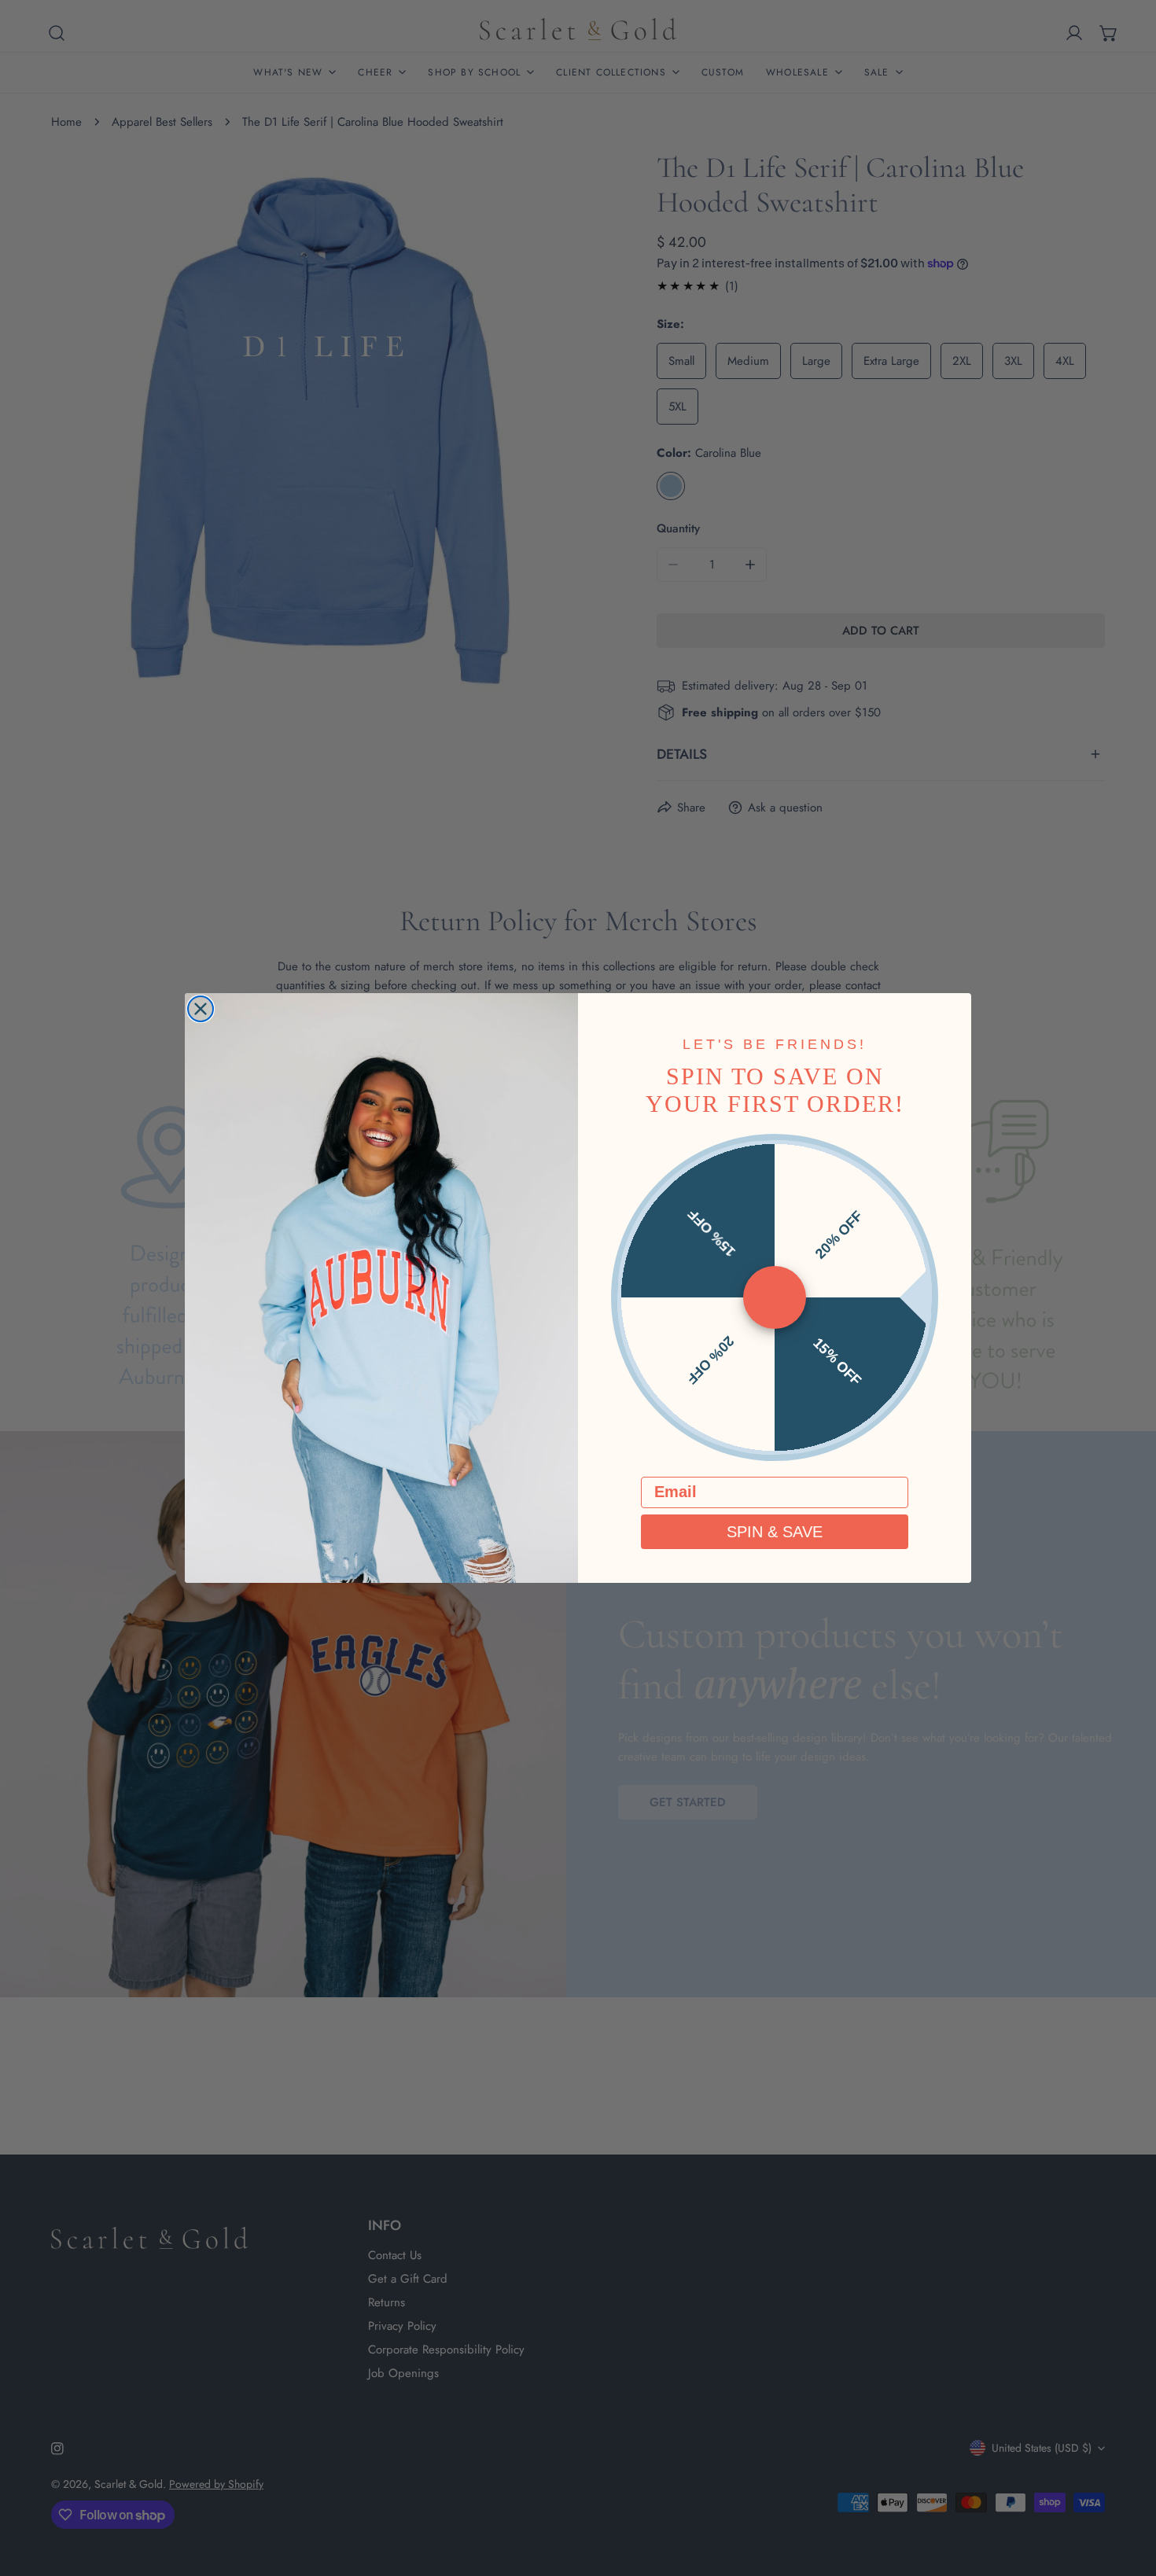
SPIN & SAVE (775, 1532)
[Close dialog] (201, 1009)
